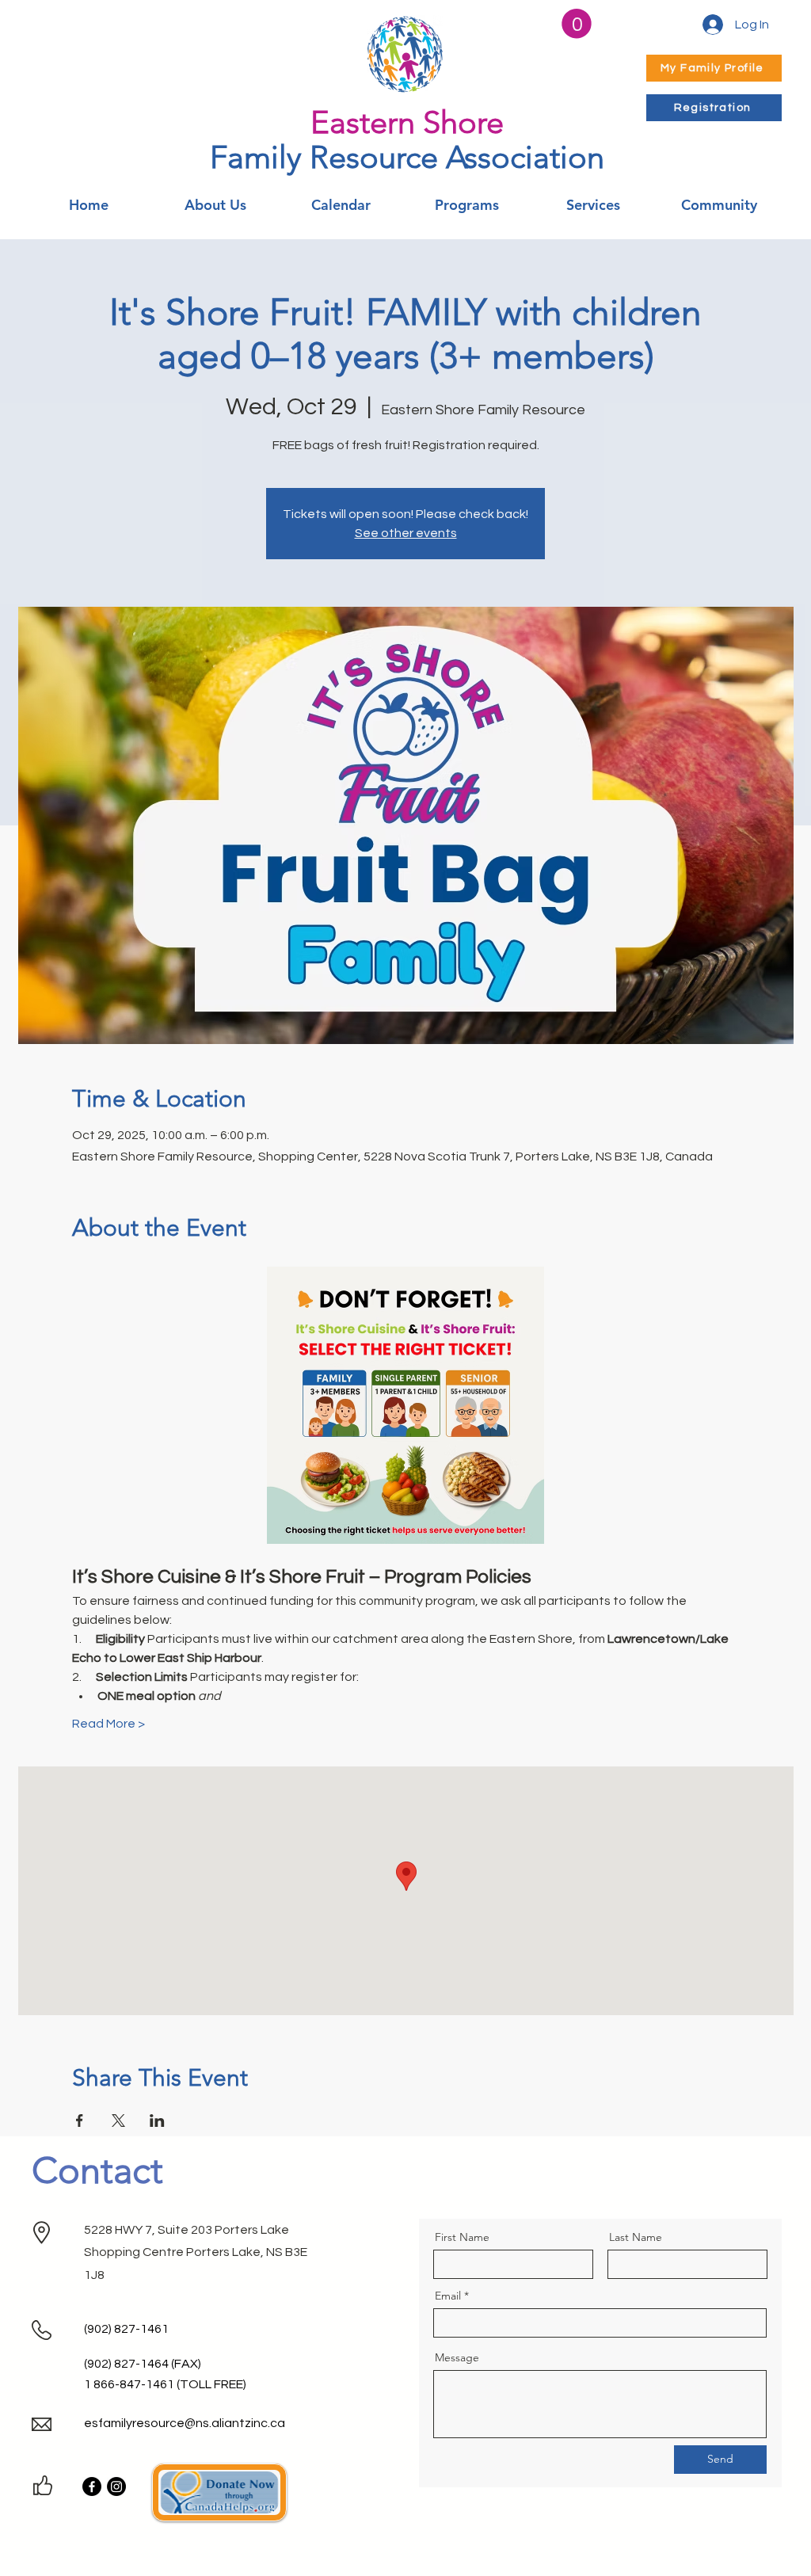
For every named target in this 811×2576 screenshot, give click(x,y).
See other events (406, 533)
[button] (577, 24)
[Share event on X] (118, 2121)
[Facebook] (92, 2486)
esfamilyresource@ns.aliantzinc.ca (185, 2423)
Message (457, 2357)
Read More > (109, 1724)
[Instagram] (116, 2486)
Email (448, 2296)
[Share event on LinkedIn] (157, 2121)
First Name (462, 2237)
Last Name (636, 2237)
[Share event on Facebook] (80, 2121)
